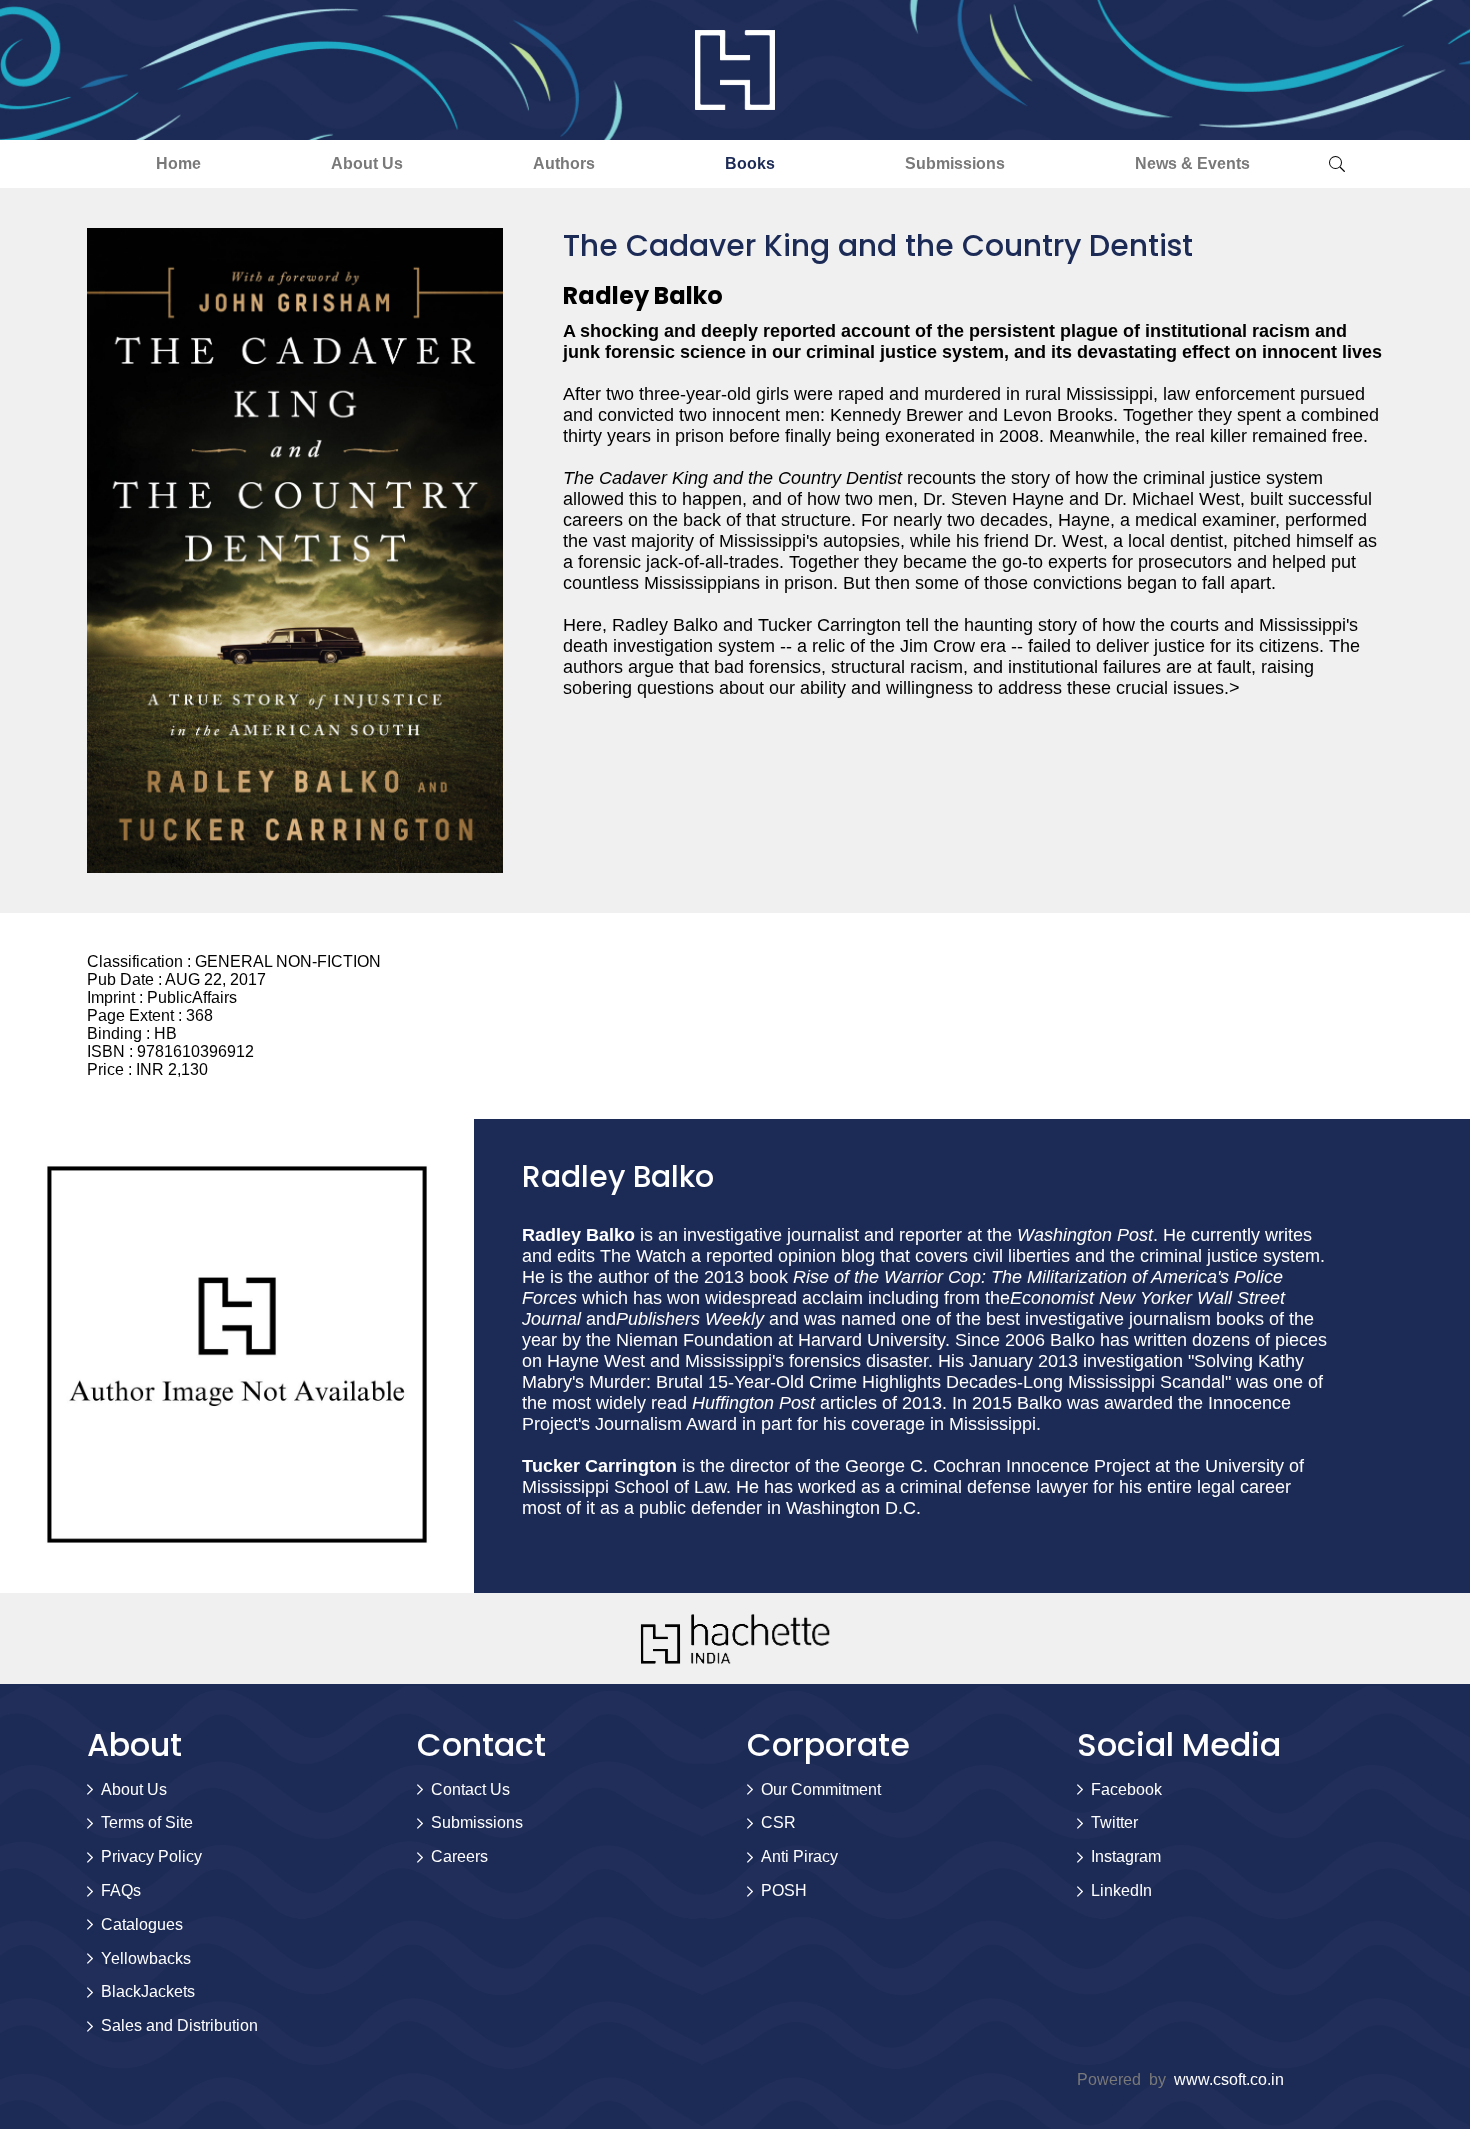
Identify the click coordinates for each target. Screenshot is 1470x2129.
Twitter (1114, 1822)
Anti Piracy (799, 1856)
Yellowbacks (146, 1958)
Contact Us (470, 1789)
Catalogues (142, 1924)
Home (178, 163)
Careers (459, 1856)
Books (750, 163)
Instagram (1126, 1856)
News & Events (1192, 163)
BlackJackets (148, 1991)
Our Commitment (821, 1789)
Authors (564, 163)
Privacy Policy (151, 1856)
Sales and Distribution (179, 2025)
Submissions (955, 163)
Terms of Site (147, 1822)
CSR (778, 1822)
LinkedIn (1121, 1890)
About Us (367, 163)
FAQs (121, 1890)
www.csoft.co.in (1229, 2079)
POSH (784, 1890)
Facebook (1126, 1789)
